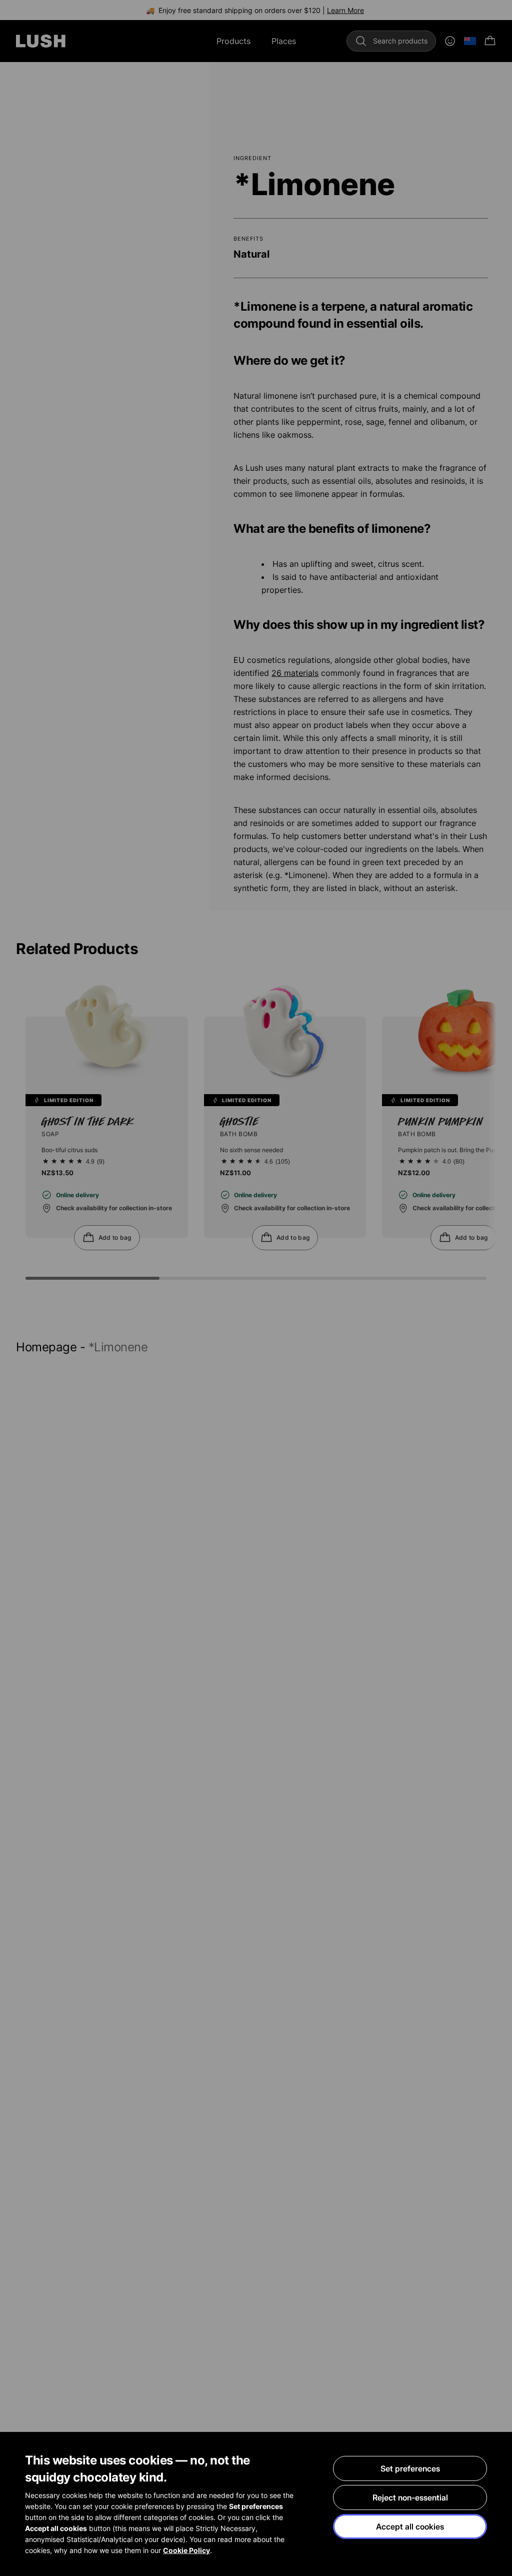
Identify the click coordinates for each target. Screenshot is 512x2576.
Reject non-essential (410, 2497)
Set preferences (410, 2468)
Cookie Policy (186, 2550)
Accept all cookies (410, 2526)
